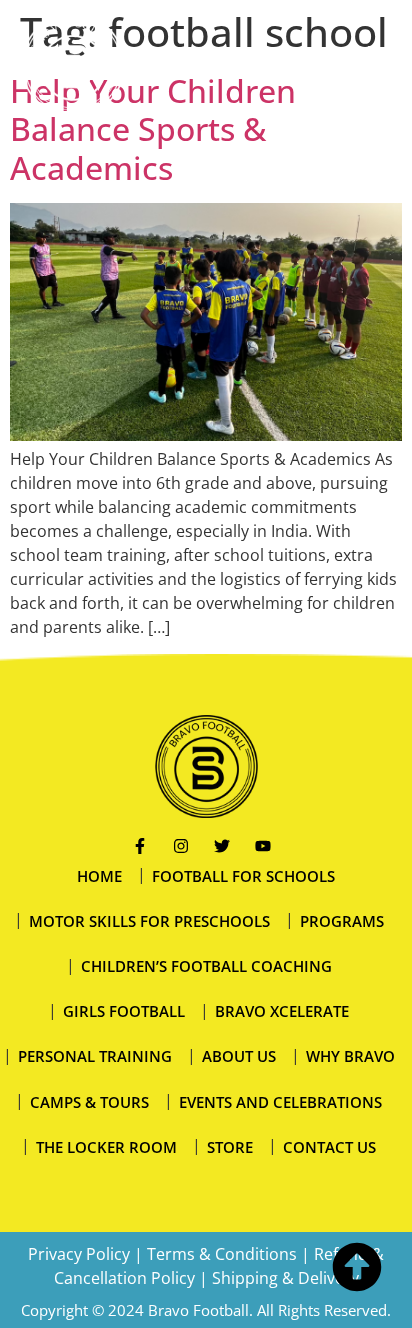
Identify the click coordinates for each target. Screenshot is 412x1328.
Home (99, 876)
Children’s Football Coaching (206, 966)
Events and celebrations (280, 1102)
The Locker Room (106, 1147)
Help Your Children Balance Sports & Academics (153, 129)
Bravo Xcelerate (282, 1011)
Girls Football (124, 1011)
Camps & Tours (89, 1102)
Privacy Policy (79, 1254)
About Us (239, 1056)
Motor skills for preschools (149, 921)
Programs (342, 921)
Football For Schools (243, 876)
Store (230, 1147)
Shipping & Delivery (285, 1278)
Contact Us (329, 1147)
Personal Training (95, 1056)
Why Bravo (350, 1056)
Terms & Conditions (222, 1254)
